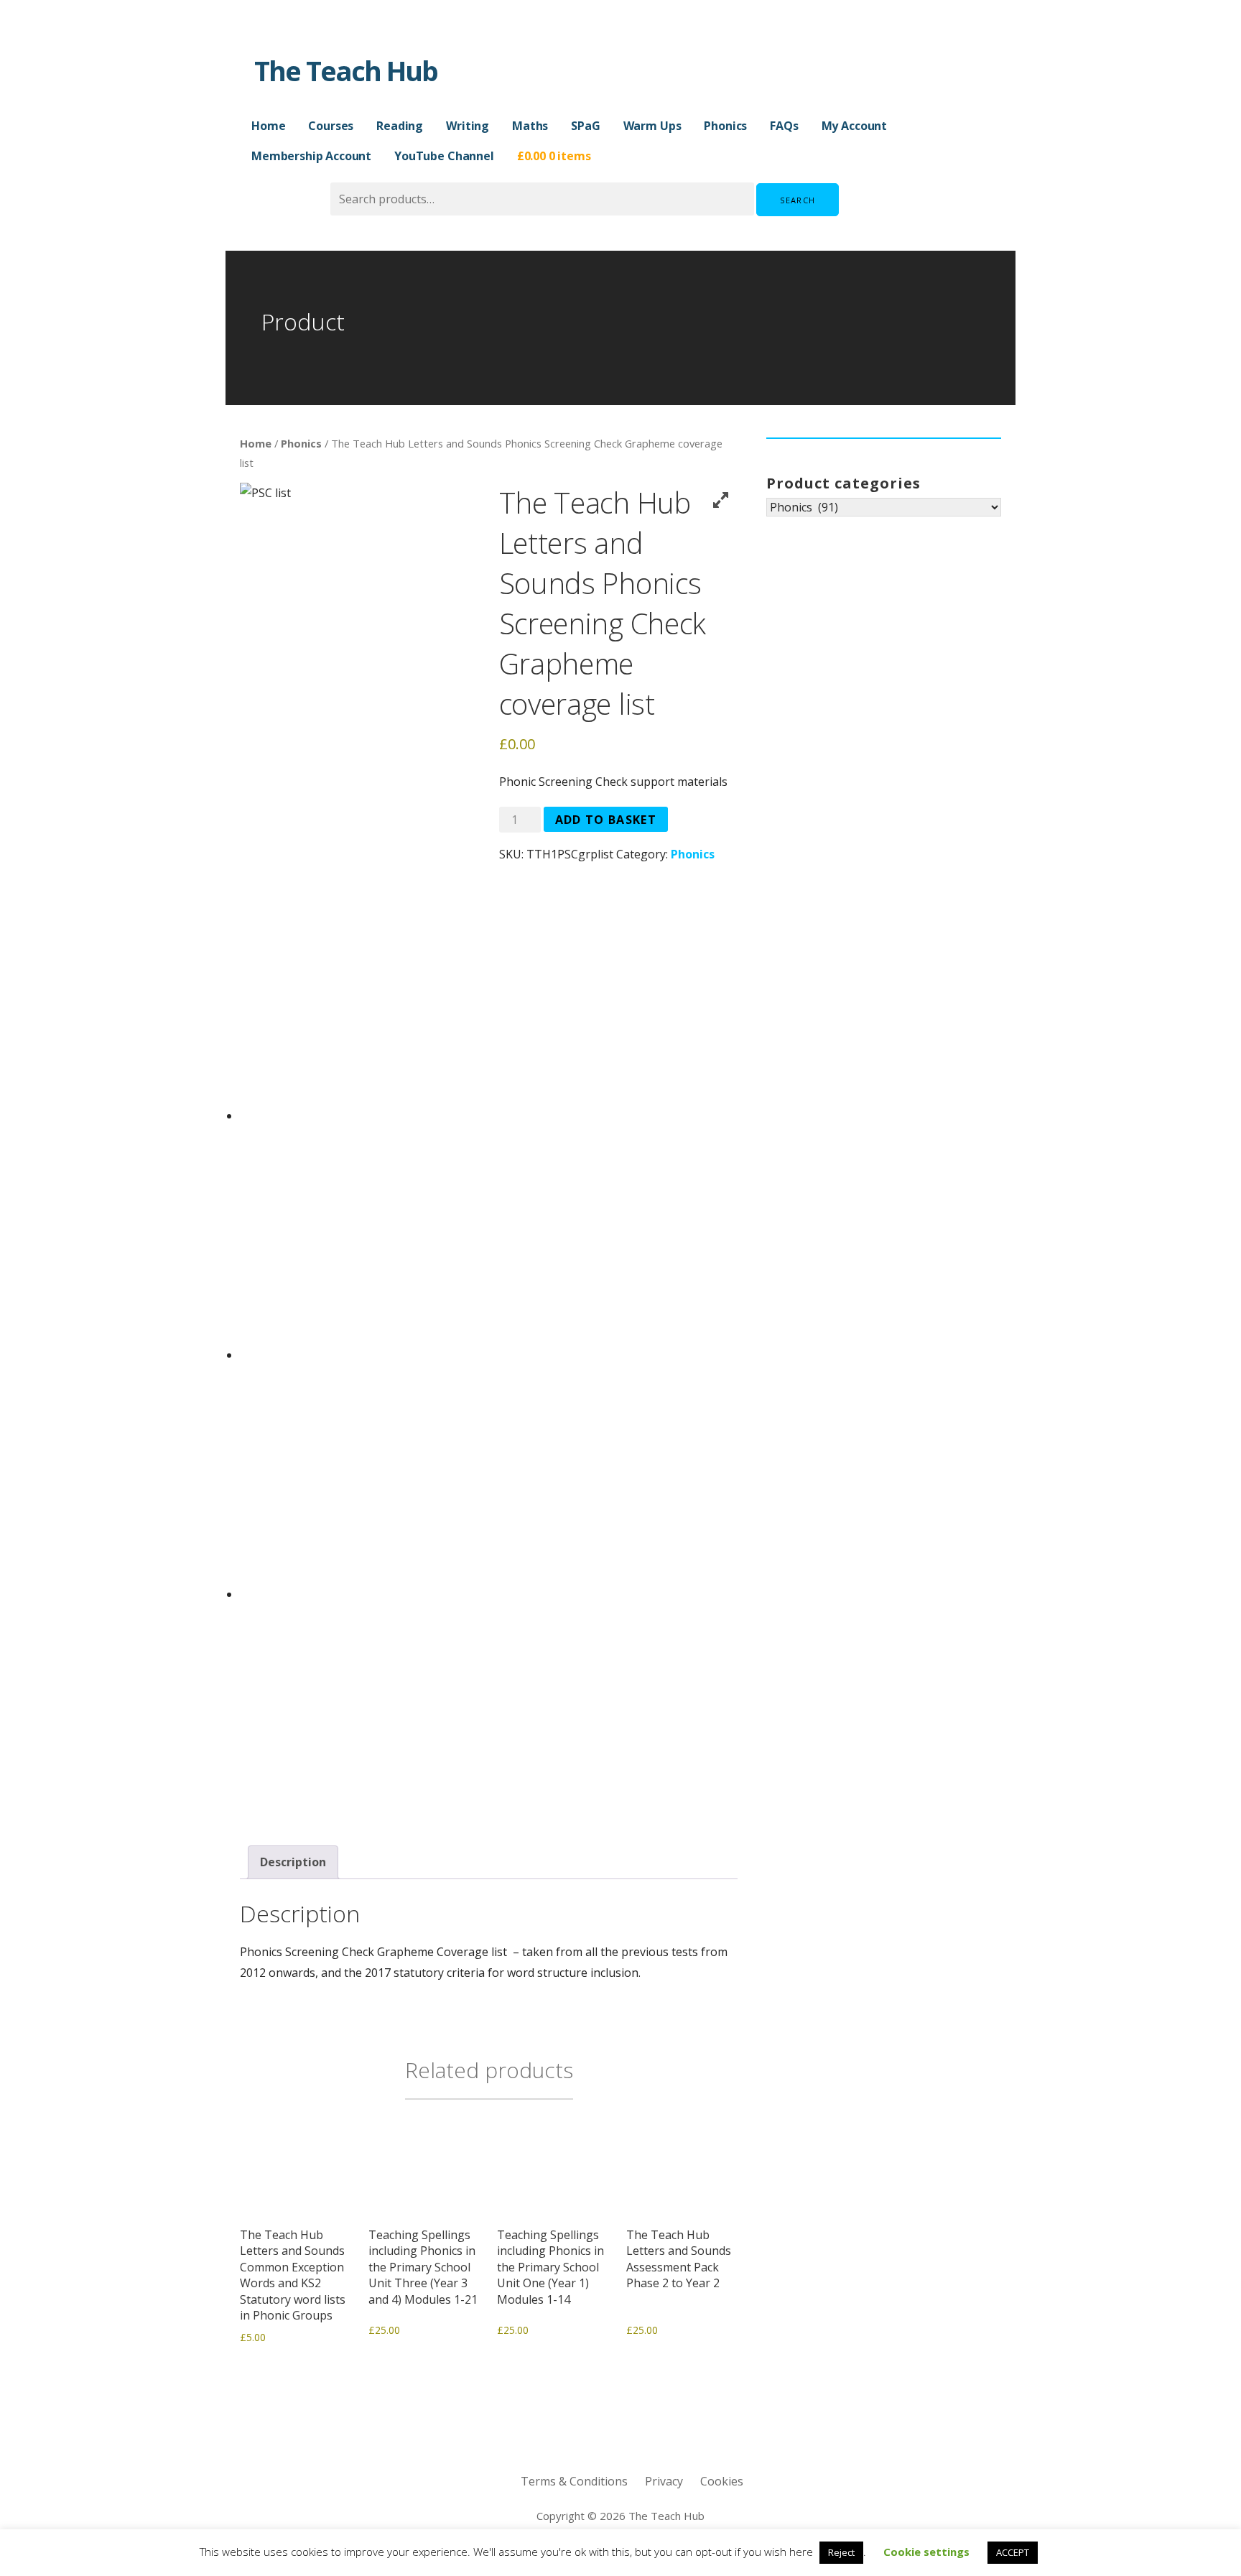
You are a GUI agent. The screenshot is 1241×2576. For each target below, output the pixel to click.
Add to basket (606, 820)
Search (798, 200)
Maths (530, 126)
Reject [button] (841, 2552)
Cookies (722, 2481)
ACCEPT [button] (1013, 2552)
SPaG (585, 126)
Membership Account (311, 156)
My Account (854, 126)
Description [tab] (293, 1862)
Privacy (664, 2481)
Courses (331, 126)
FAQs (784, 126)
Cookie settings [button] (926, 2552)
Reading (400, 126)
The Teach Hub (346, 70)
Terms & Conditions (574, 2481)
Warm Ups (652, 126)
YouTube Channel (444, 156)
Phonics (725, 126)
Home (268, 126)
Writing (468, 126)
